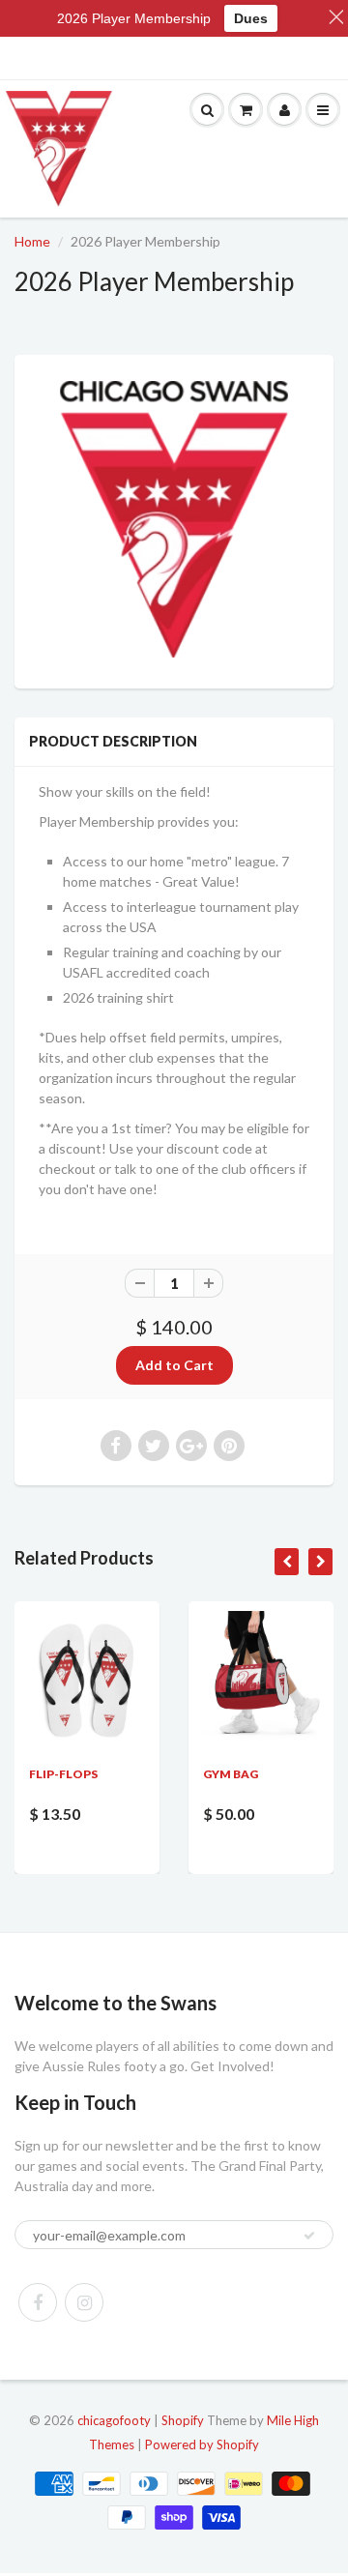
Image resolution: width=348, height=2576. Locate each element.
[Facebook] (38, 2302)
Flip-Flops (63, 1774)
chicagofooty (114, 2420)
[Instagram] (84, 2302)
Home (32, 241)
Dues (251, 18)
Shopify (183, 2420)
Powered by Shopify (202, 2444)
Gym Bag (231, 1774)
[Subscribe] (309, 2236)
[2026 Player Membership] (174, 519)
